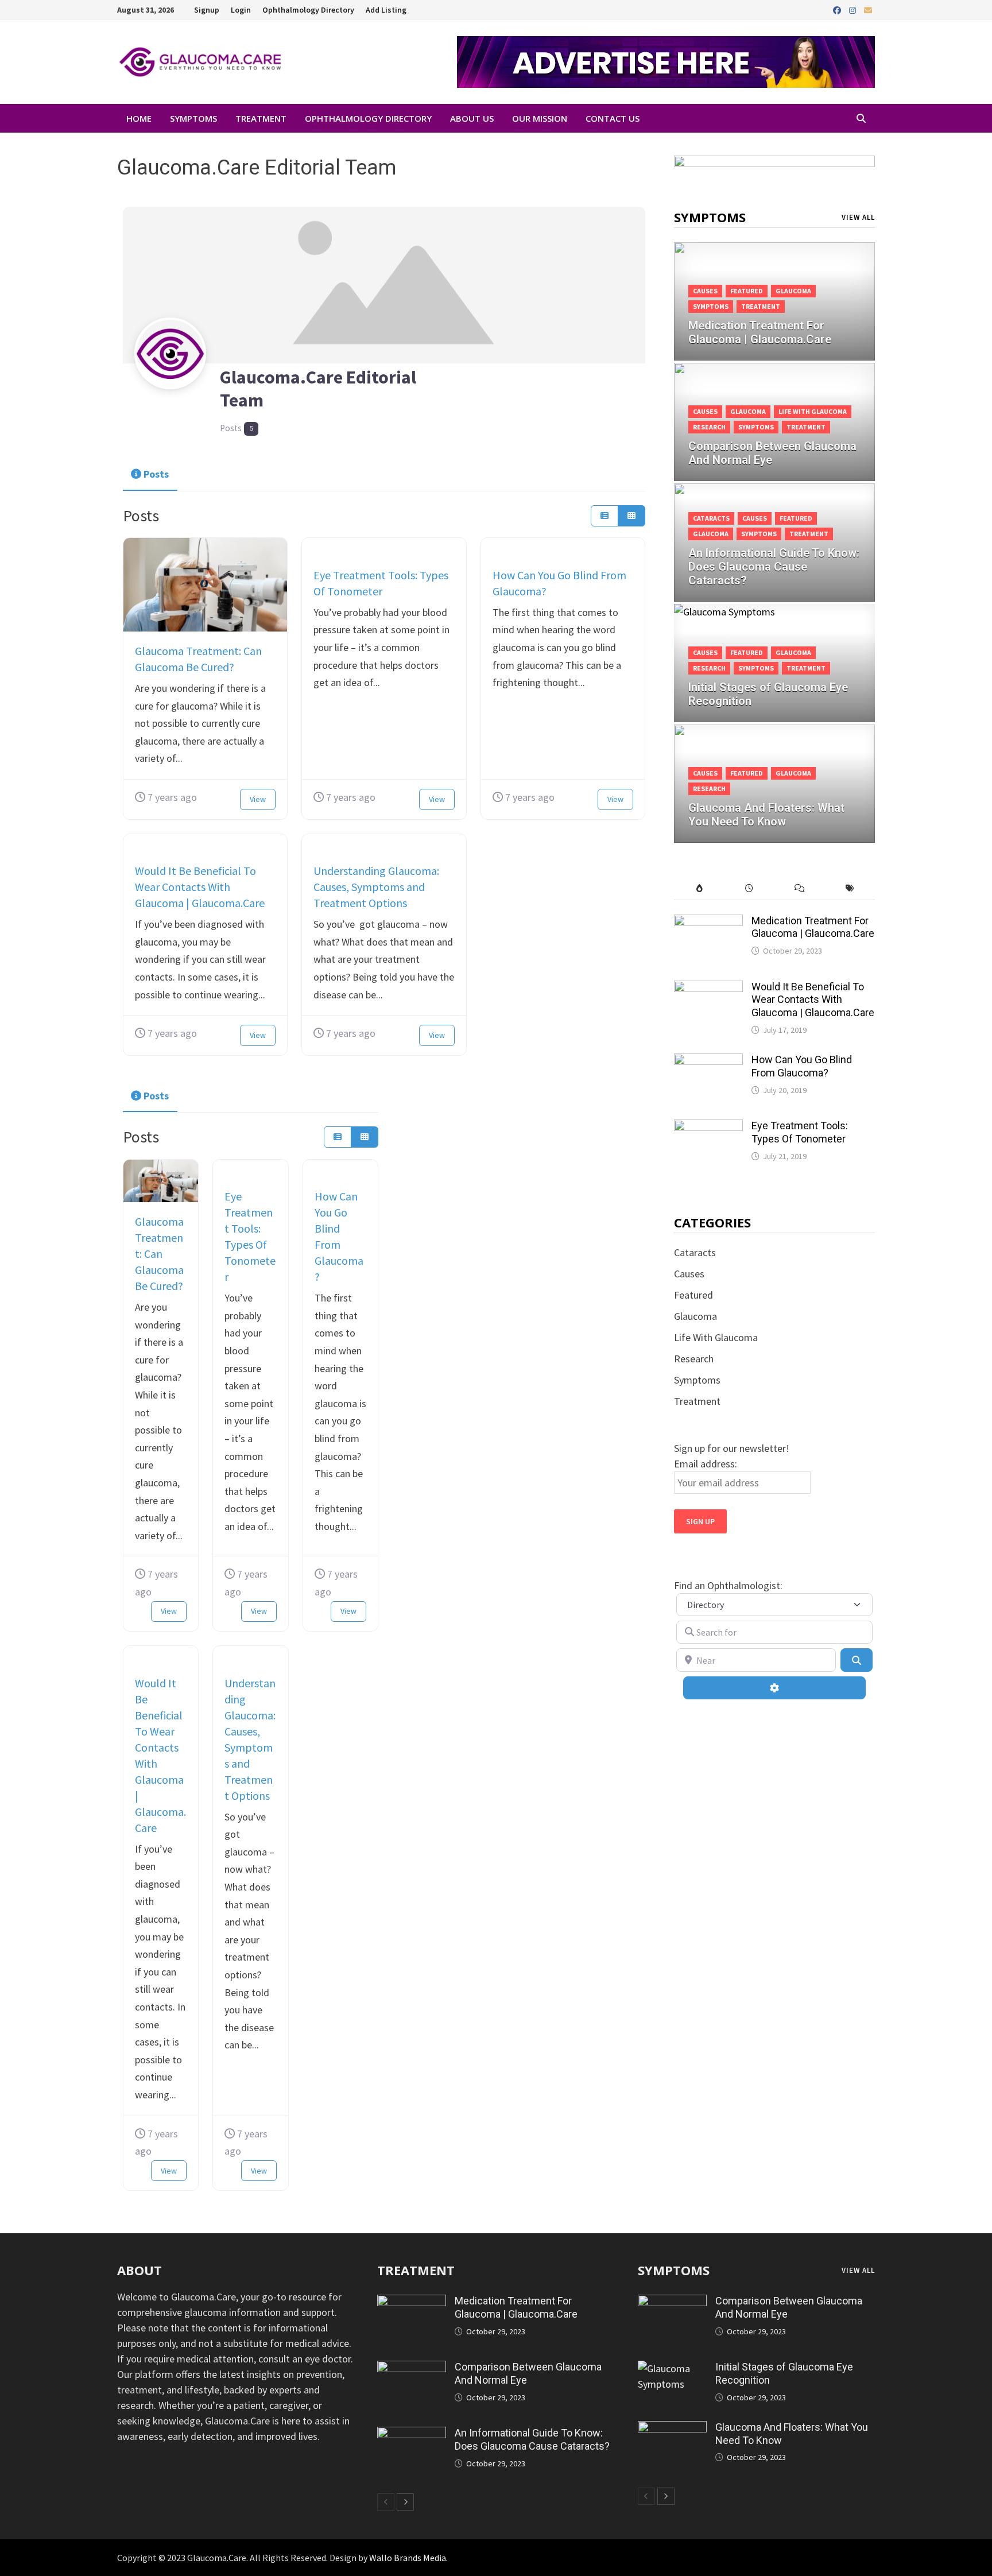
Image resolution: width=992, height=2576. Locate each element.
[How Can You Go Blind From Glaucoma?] (708, 1061)
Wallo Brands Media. (408, 2558)
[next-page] (405, 2502)
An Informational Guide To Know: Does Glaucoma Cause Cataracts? (532, 2439)
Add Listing (386, 10)
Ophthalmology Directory (308, 10)
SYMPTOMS (674, 2270)
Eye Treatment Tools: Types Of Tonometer (800, 1132)
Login (241, 10)
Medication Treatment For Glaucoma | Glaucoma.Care (813, 927)
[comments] (799, 888)
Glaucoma (793, 291)
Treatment (261, 118)
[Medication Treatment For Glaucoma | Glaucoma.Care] (774, 315)
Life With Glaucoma (813, 411)
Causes (705, 291)
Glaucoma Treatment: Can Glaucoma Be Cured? (159, 1254)
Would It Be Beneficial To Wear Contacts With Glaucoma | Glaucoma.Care (200, 887)
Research (709, 427)
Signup (207, 10)
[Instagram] (854, 9)
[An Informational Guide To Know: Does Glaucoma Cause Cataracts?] (412, 2434)
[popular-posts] (699, 888)
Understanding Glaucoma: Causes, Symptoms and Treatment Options (376, 887)
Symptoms (193, 118)
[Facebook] (838, 9)
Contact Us (613, 118)
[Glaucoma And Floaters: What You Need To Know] (672, 2429)
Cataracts (711, 518)
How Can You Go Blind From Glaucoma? (802, 1066)
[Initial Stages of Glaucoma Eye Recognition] (672, 2368)
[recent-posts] (749, 888)
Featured (747, 291)
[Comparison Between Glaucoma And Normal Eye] (774, 436)
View (258, 799)
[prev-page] (386, 2502)
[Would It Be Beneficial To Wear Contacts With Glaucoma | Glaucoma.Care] (708, 988)
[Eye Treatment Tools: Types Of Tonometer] (708, 1127)
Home (139, 118)
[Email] (868, 9)
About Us (472, 118)
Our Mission (540, 118)
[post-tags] (850, 888)
